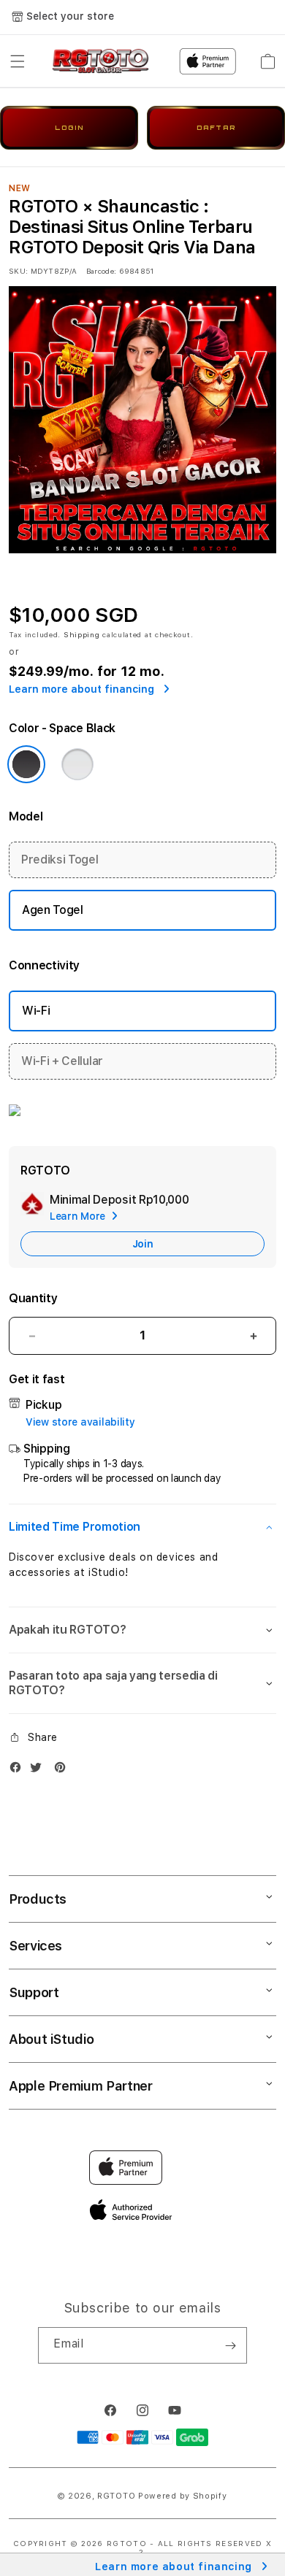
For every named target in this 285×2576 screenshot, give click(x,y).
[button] (18, 61)
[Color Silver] (77, 764)
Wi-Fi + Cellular (62, 1061)
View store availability (80, 1422)
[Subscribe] (230, 2345)
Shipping (82, 634)
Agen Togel (53, 910)
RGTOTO (116, 2496)
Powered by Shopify (183, 2496)
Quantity (33, 1298)
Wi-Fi (36, 1011)
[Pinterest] (64, 1770)
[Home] (100, 61)
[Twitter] (39, 1770)
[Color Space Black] (26, 764)
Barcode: (101, 271)
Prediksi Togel (60, 860)
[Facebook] (19, 1770)
